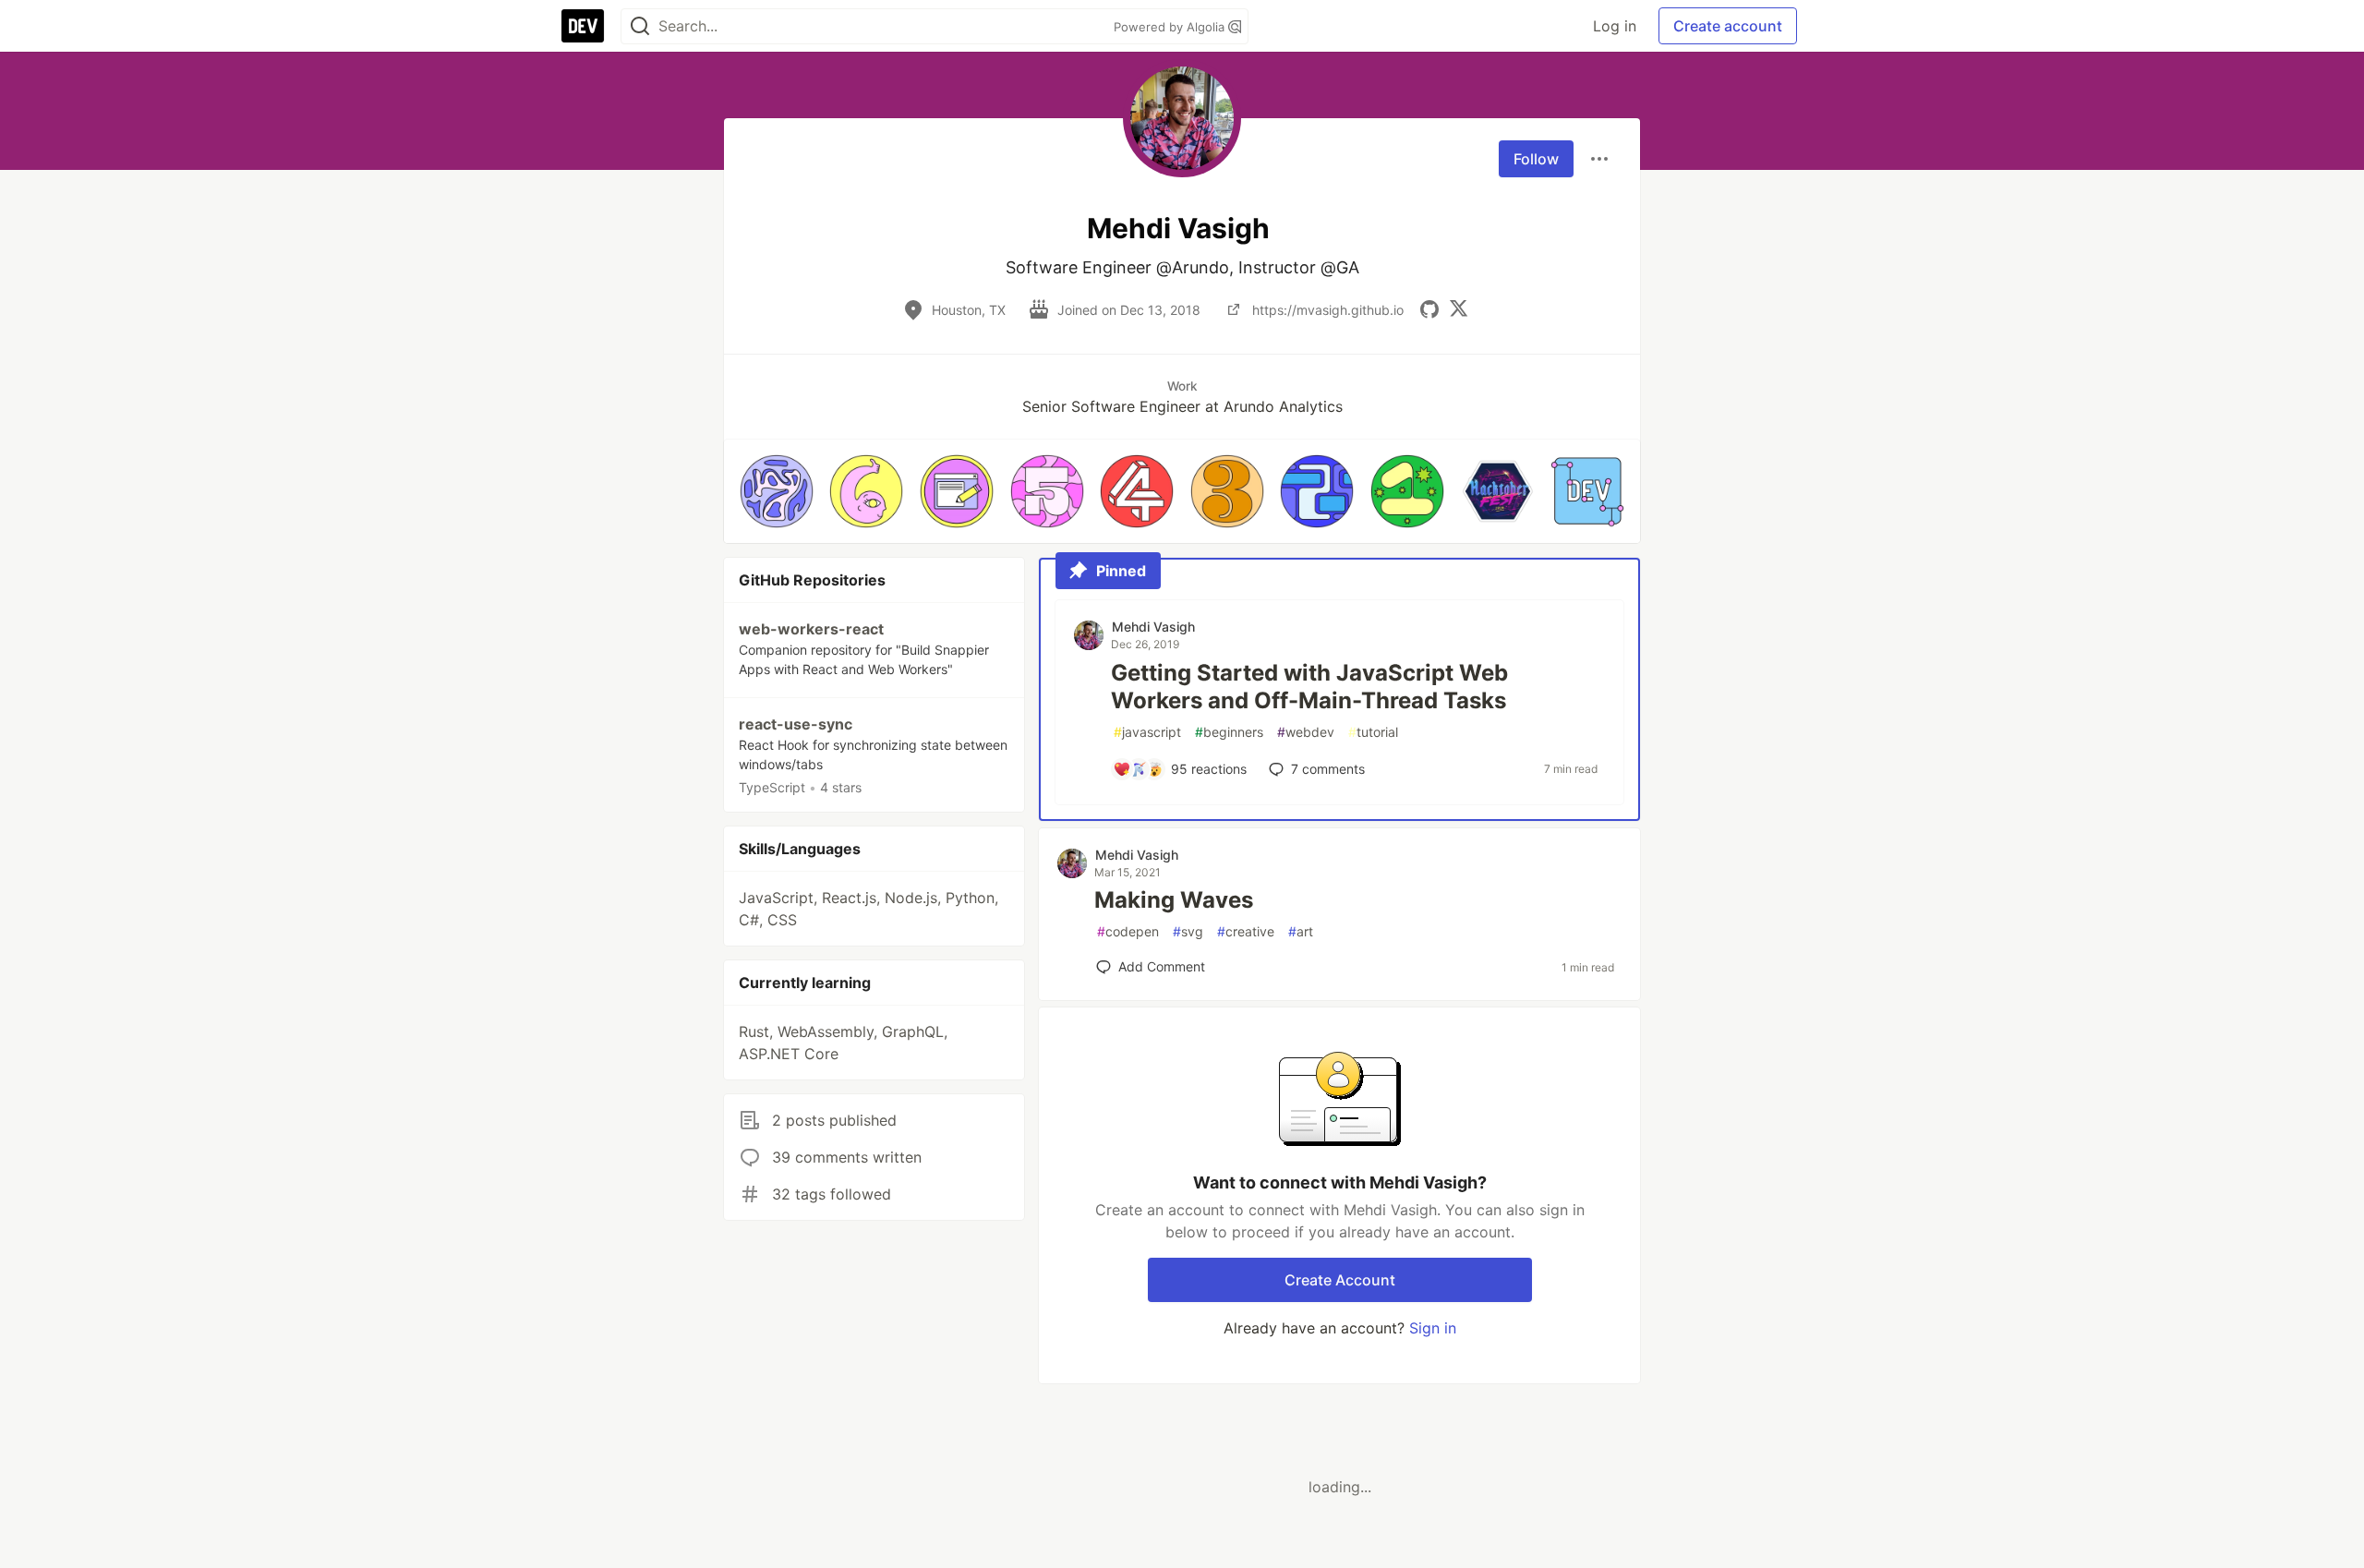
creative (1246, 931)
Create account (1728, 26)
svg (1188, 931)
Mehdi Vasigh (1153, 627)
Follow (1536, 159)
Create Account (1340, 1280)
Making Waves (1174, 900)
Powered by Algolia (1171, 27)
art (1301, 931)
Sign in (1433, 1328)
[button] (777, 491)
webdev (1306, 732)
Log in (1615, 26)
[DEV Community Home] (583, 26)
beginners (1229, 732)
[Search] (640, 26)
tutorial (1373, 732)
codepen (1128, 931)
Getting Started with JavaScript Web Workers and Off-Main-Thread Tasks (1309, 687)
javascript (1147, 732)
